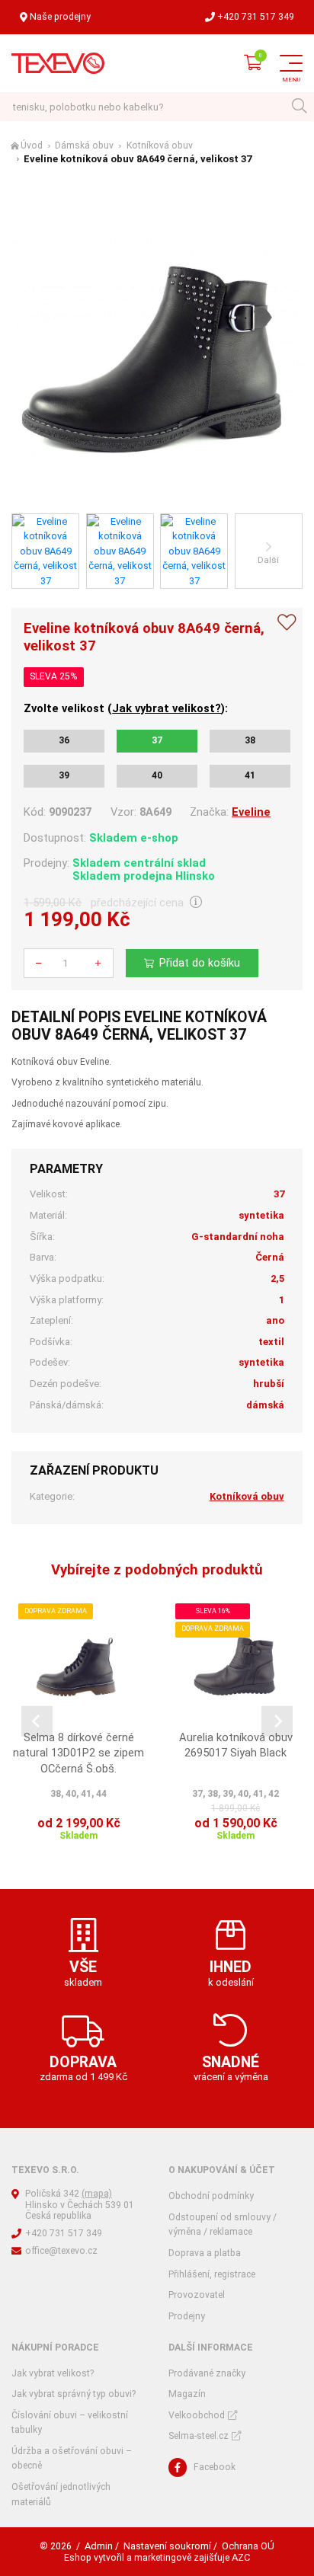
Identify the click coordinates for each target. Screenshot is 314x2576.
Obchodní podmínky (211, 2196)
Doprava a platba (205, 2253)
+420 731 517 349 (256, 17)
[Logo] (58, 63)
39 (64, 775)
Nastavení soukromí (167, 2546)
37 (157, 740)
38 (250, 740)
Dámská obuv (84, 145)
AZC (241, 2557)
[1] (299, 107)
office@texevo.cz (61, 2251)
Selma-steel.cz (199, 2436)
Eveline (251, 812)
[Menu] (291, 63)
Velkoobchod (197, 2415)
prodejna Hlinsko (169, 876)
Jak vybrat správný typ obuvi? (74, 2394)
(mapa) (97, 2194)
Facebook (215, 2467)
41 (250, 775)
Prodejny (187, 2316)
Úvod (32, 145)
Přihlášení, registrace (212, 2274)
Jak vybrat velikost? (167, 708)
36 (64, 740)
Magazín (187, 2394)
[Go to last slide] (37, 1721)
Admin (99, 2546)
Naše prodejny (60, 17)
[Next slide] (277, 1721)
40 (157, 775)
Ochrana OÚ (248, 2546)
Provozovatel (197, 2295)
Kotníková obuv (160, 145)
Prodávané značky (207, 2373)
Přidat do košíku (200, 963)
